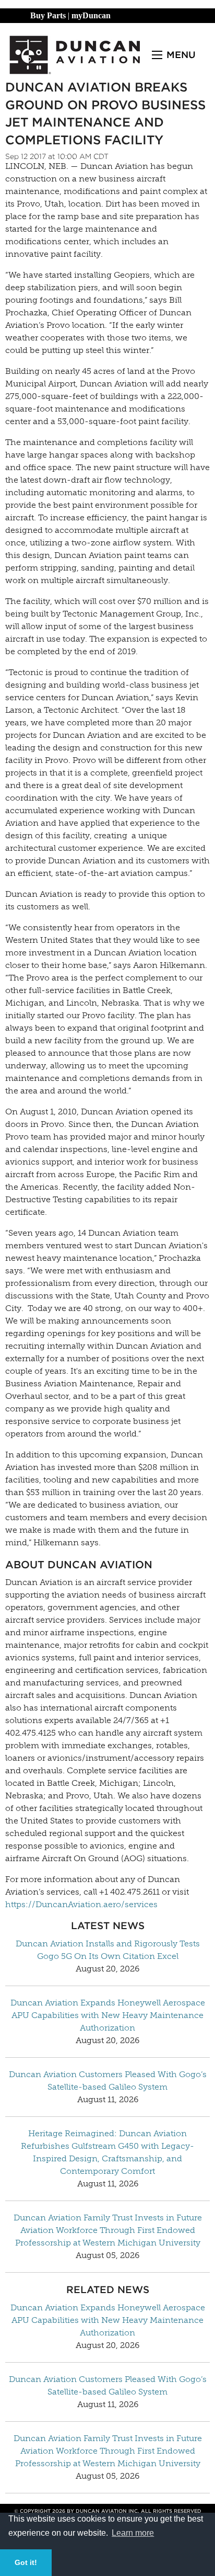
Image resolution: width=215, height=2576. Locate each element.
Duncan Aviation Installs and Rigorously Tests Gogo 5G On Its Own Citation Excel (108, 1950)
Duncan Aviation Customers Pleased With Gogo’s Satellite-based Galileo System (108, 2081)
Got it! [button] (26, 2562)
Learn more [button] (133, 2533)
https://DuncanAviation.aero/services (81, 1904)
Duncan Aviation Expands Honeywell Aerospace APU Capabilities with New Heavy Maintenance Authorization (108, 2015)
